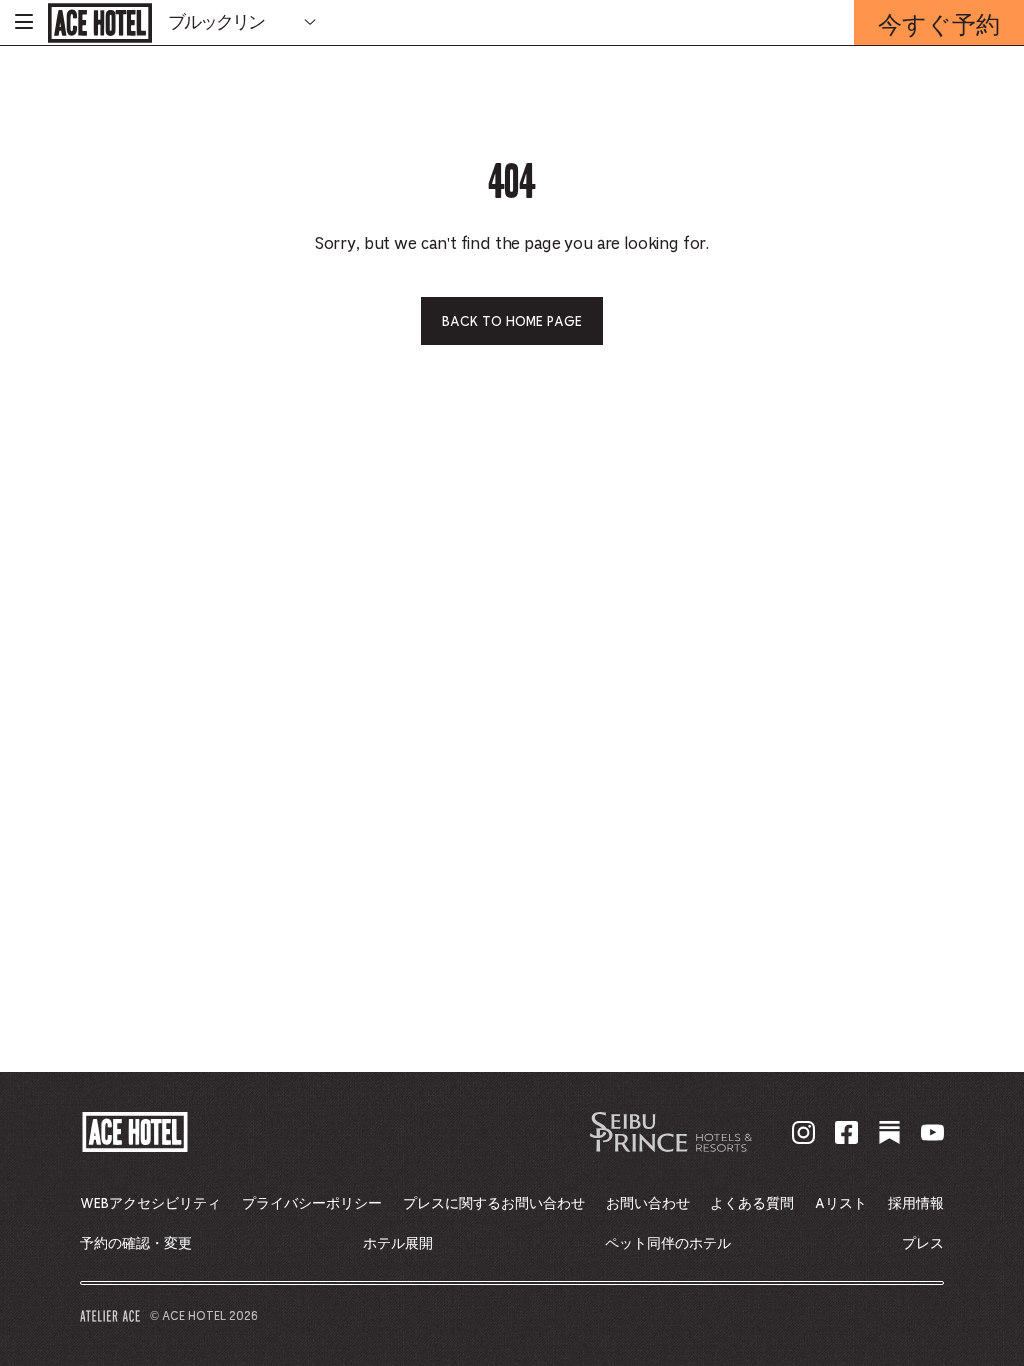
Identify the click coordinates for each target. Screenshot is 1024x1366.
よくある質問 (752, 1204)
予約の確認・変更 (136, 1244)
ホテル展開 (398, 1244)
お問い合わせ (648, 1204)
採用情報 (916, 1204)
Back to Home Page (512, 322)
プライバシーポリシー (312, 1204)
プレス (923, 1244)
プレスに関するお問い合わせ (494, 1204)
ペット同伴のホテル (668, 1244)
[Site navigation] (24, 22)
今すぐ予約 (939, 26)
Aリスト (841, 1204)
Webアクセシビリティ (150, 1204)
